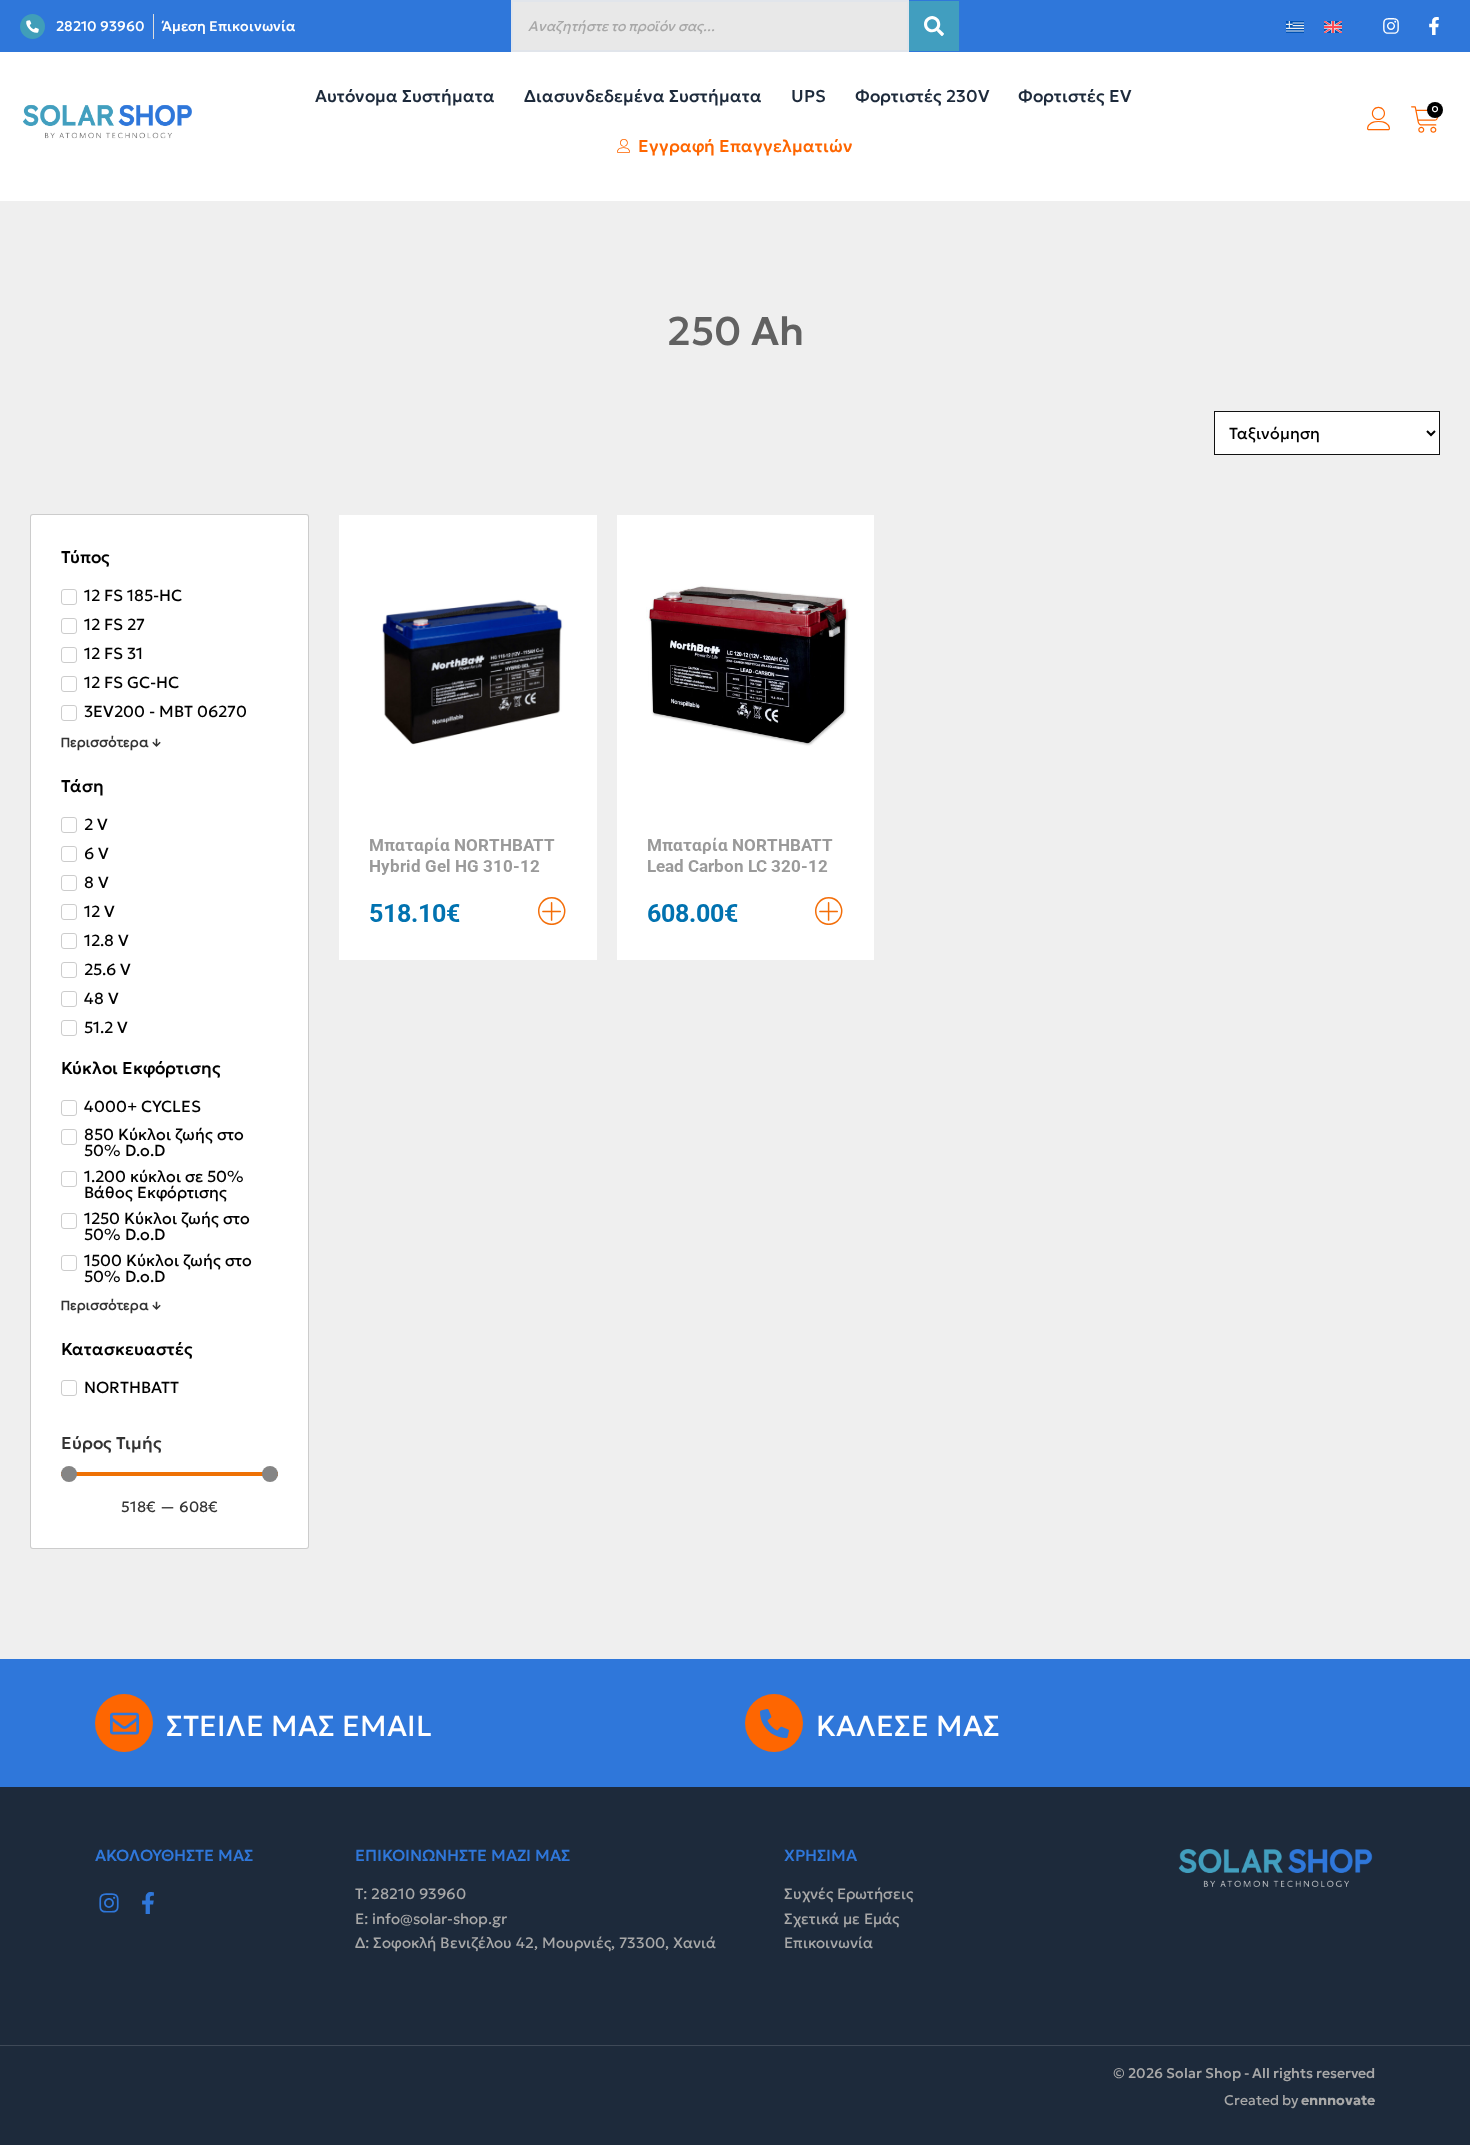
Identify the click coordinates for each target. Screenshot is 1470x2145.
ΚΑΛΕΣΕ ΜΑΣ (908, 1726)
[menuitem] (1295, 26)
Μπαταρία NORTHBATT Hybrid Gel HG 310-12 (462, 855)
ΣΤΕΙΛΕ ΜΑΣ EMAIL (299, 1726)
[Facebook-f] (149, 1903)
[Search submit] (934, 26)
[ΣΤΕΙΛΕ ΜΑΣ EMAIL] (124, 1723)
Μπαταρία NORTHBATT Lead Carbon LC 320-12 (740, 855)
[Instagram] (109, 1903)
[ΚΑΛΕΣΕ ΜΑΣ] (774, 1723)
